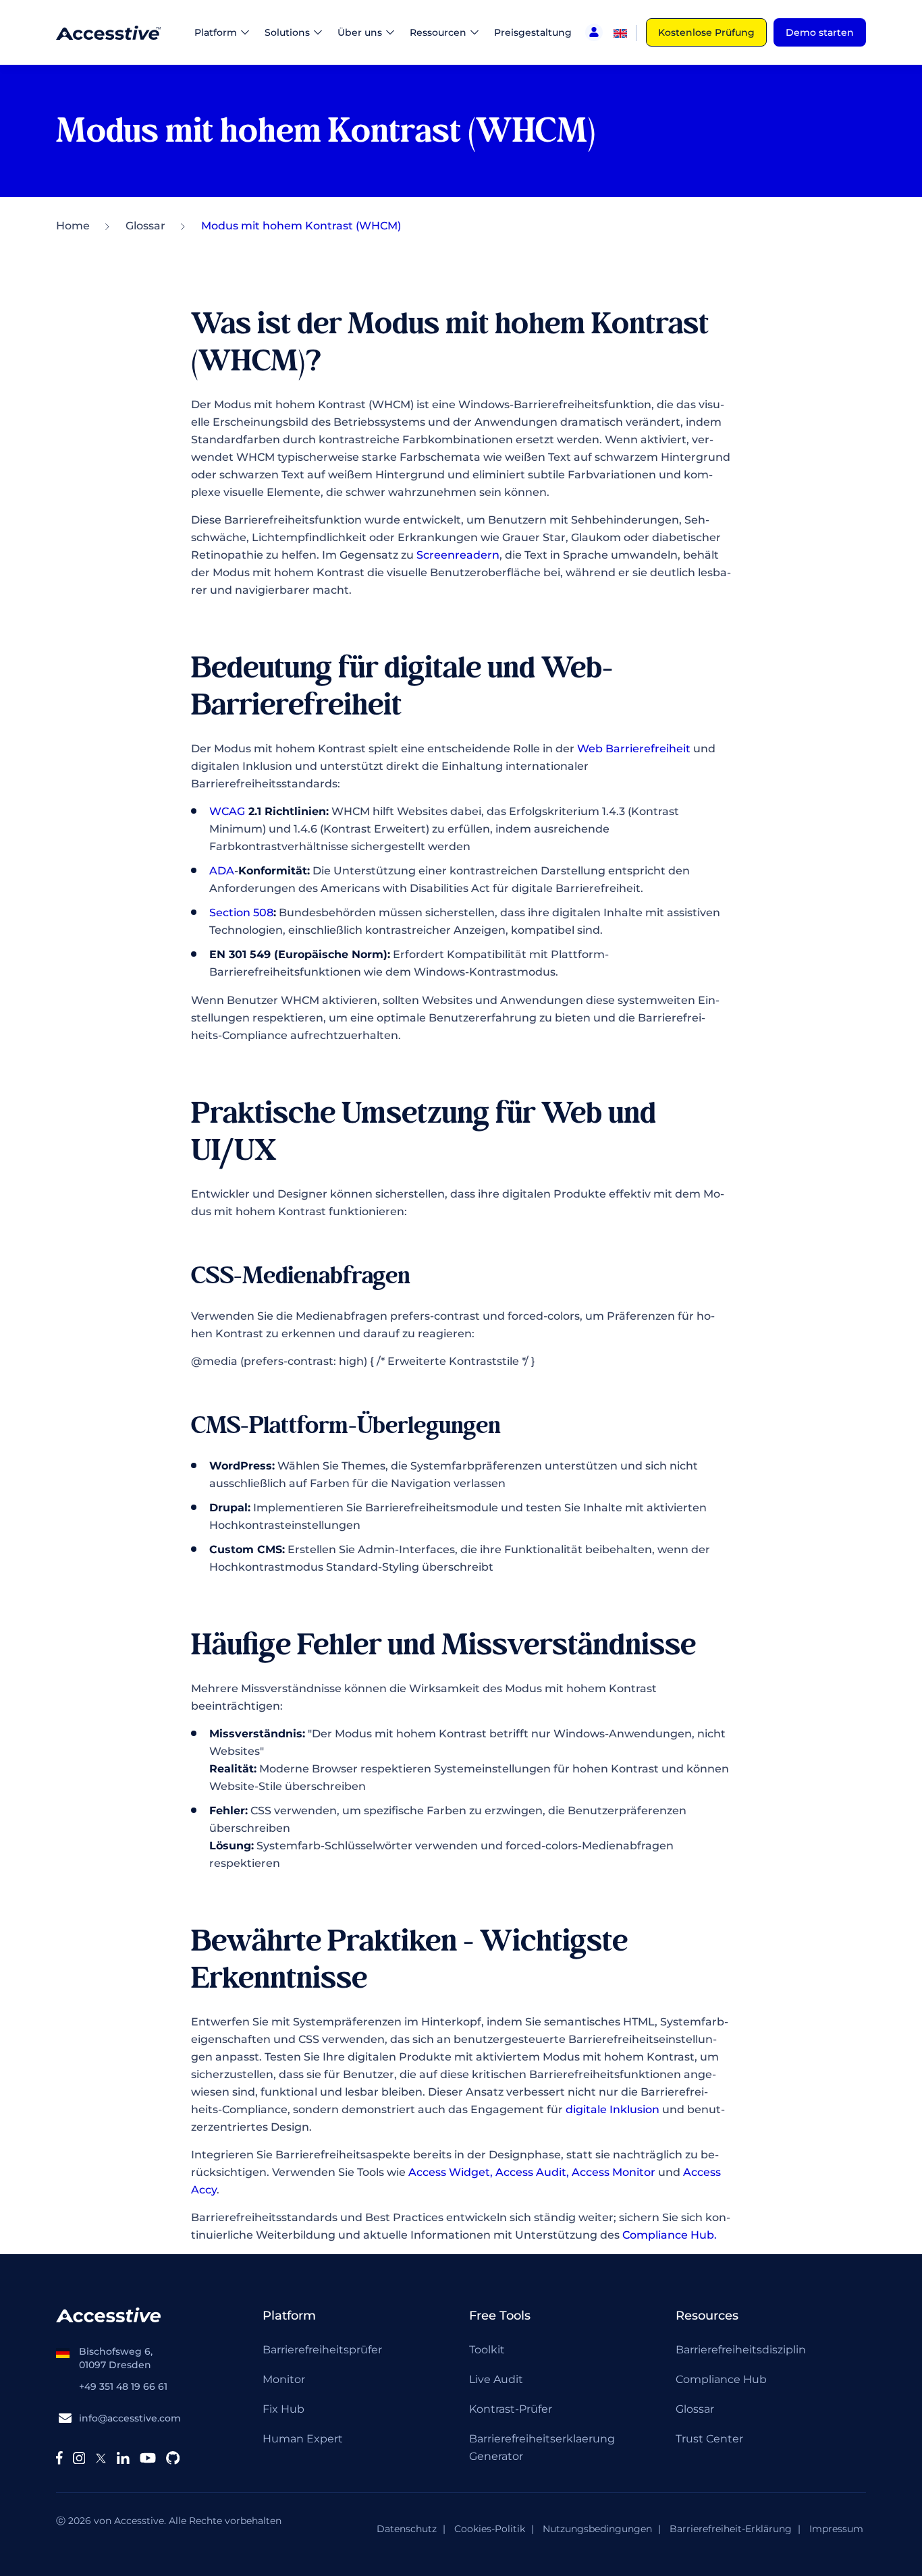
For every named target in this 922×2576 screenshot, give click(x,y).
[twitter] (101, 2458)
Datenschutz (407, 2529)
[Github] (173, 2458)
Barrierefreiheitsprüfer (322, 2350)
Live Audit (496, 2379)
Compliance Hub (721, 2379)
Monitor (284, 2379)
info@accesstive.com (130, 2418)
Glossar (145, 226)
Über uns (360, 32)
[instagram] (79, 2458)
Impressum (836, 2529)
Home (73, 226)
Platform (216, 32)
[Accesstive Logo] (108, 2314)
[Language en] (620, 32)
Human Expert (303, 2439)
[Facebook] (59, 2458)
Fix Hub (283, 2409)
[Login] (594, 32)
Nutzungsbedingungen (597, 2529)
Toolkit (487, 2350)
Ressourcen (438, 32)
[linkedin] (123, 2458)
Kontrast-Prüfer (511, 2409)
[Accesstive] (108, 32)
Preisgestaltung (533, 32)
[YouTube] (148, 2458)
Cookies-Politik (490, 2529)
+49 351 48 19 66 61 (123, 2386)
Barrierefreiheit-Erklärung (731, 2529)
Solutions (287, 32)
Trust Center (709, 2439)
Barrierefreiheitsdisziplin (741, 2350)
